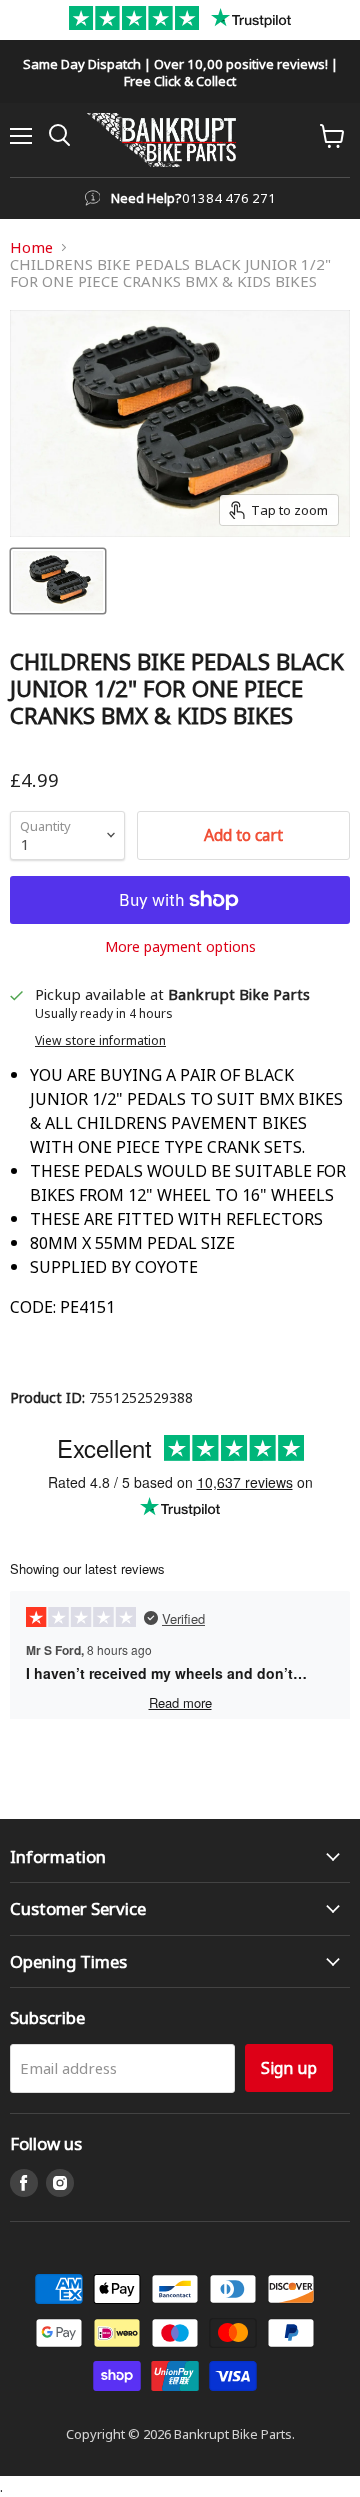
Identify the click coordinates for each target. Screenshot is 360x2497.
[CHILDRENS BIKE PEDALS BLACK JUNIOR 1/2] (58, 581)
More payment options (180, 946)
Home (31, 247)
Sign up (289, 2067)
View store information (100, 1040)
